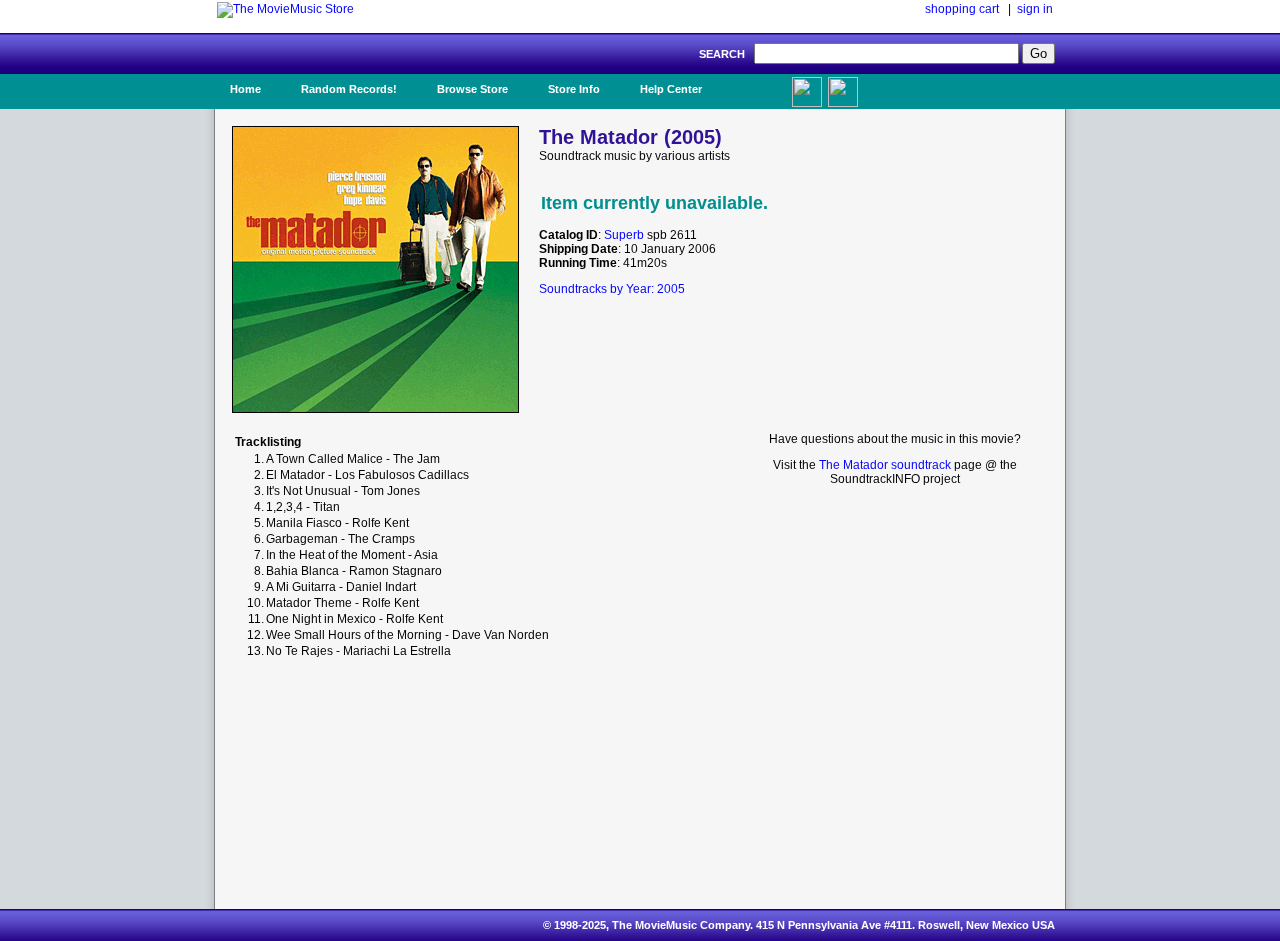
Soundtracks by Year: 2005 (612, 289)
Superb (624, 235)
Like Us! (758, 83)
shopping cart (962, 9)
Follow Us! (881, 89)
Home (245, 89)
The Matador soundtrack (885, 465)
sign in (1035, 9)
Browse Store (472, 89)
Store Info (574, 89)
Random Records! (349, 89)
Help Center (671, 89)
